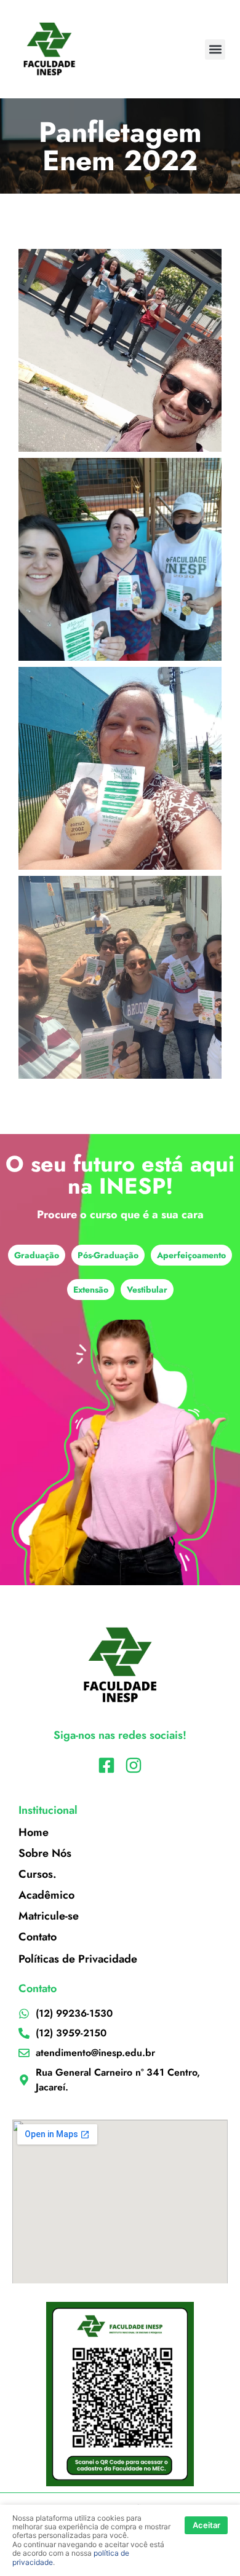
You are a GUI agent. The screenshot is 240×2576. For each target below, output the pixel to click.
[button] (215, 49)
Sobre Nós (45, 1853)
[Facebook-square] (106, 1765)
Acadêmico (46, 1895)
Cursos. (38, 1874)
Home (34, 1832)
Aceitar (206, 2525)
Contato (38, 1937)
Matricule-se (49, 1916)
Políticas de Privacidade (78, 1959)
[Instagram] (134, 1765)
